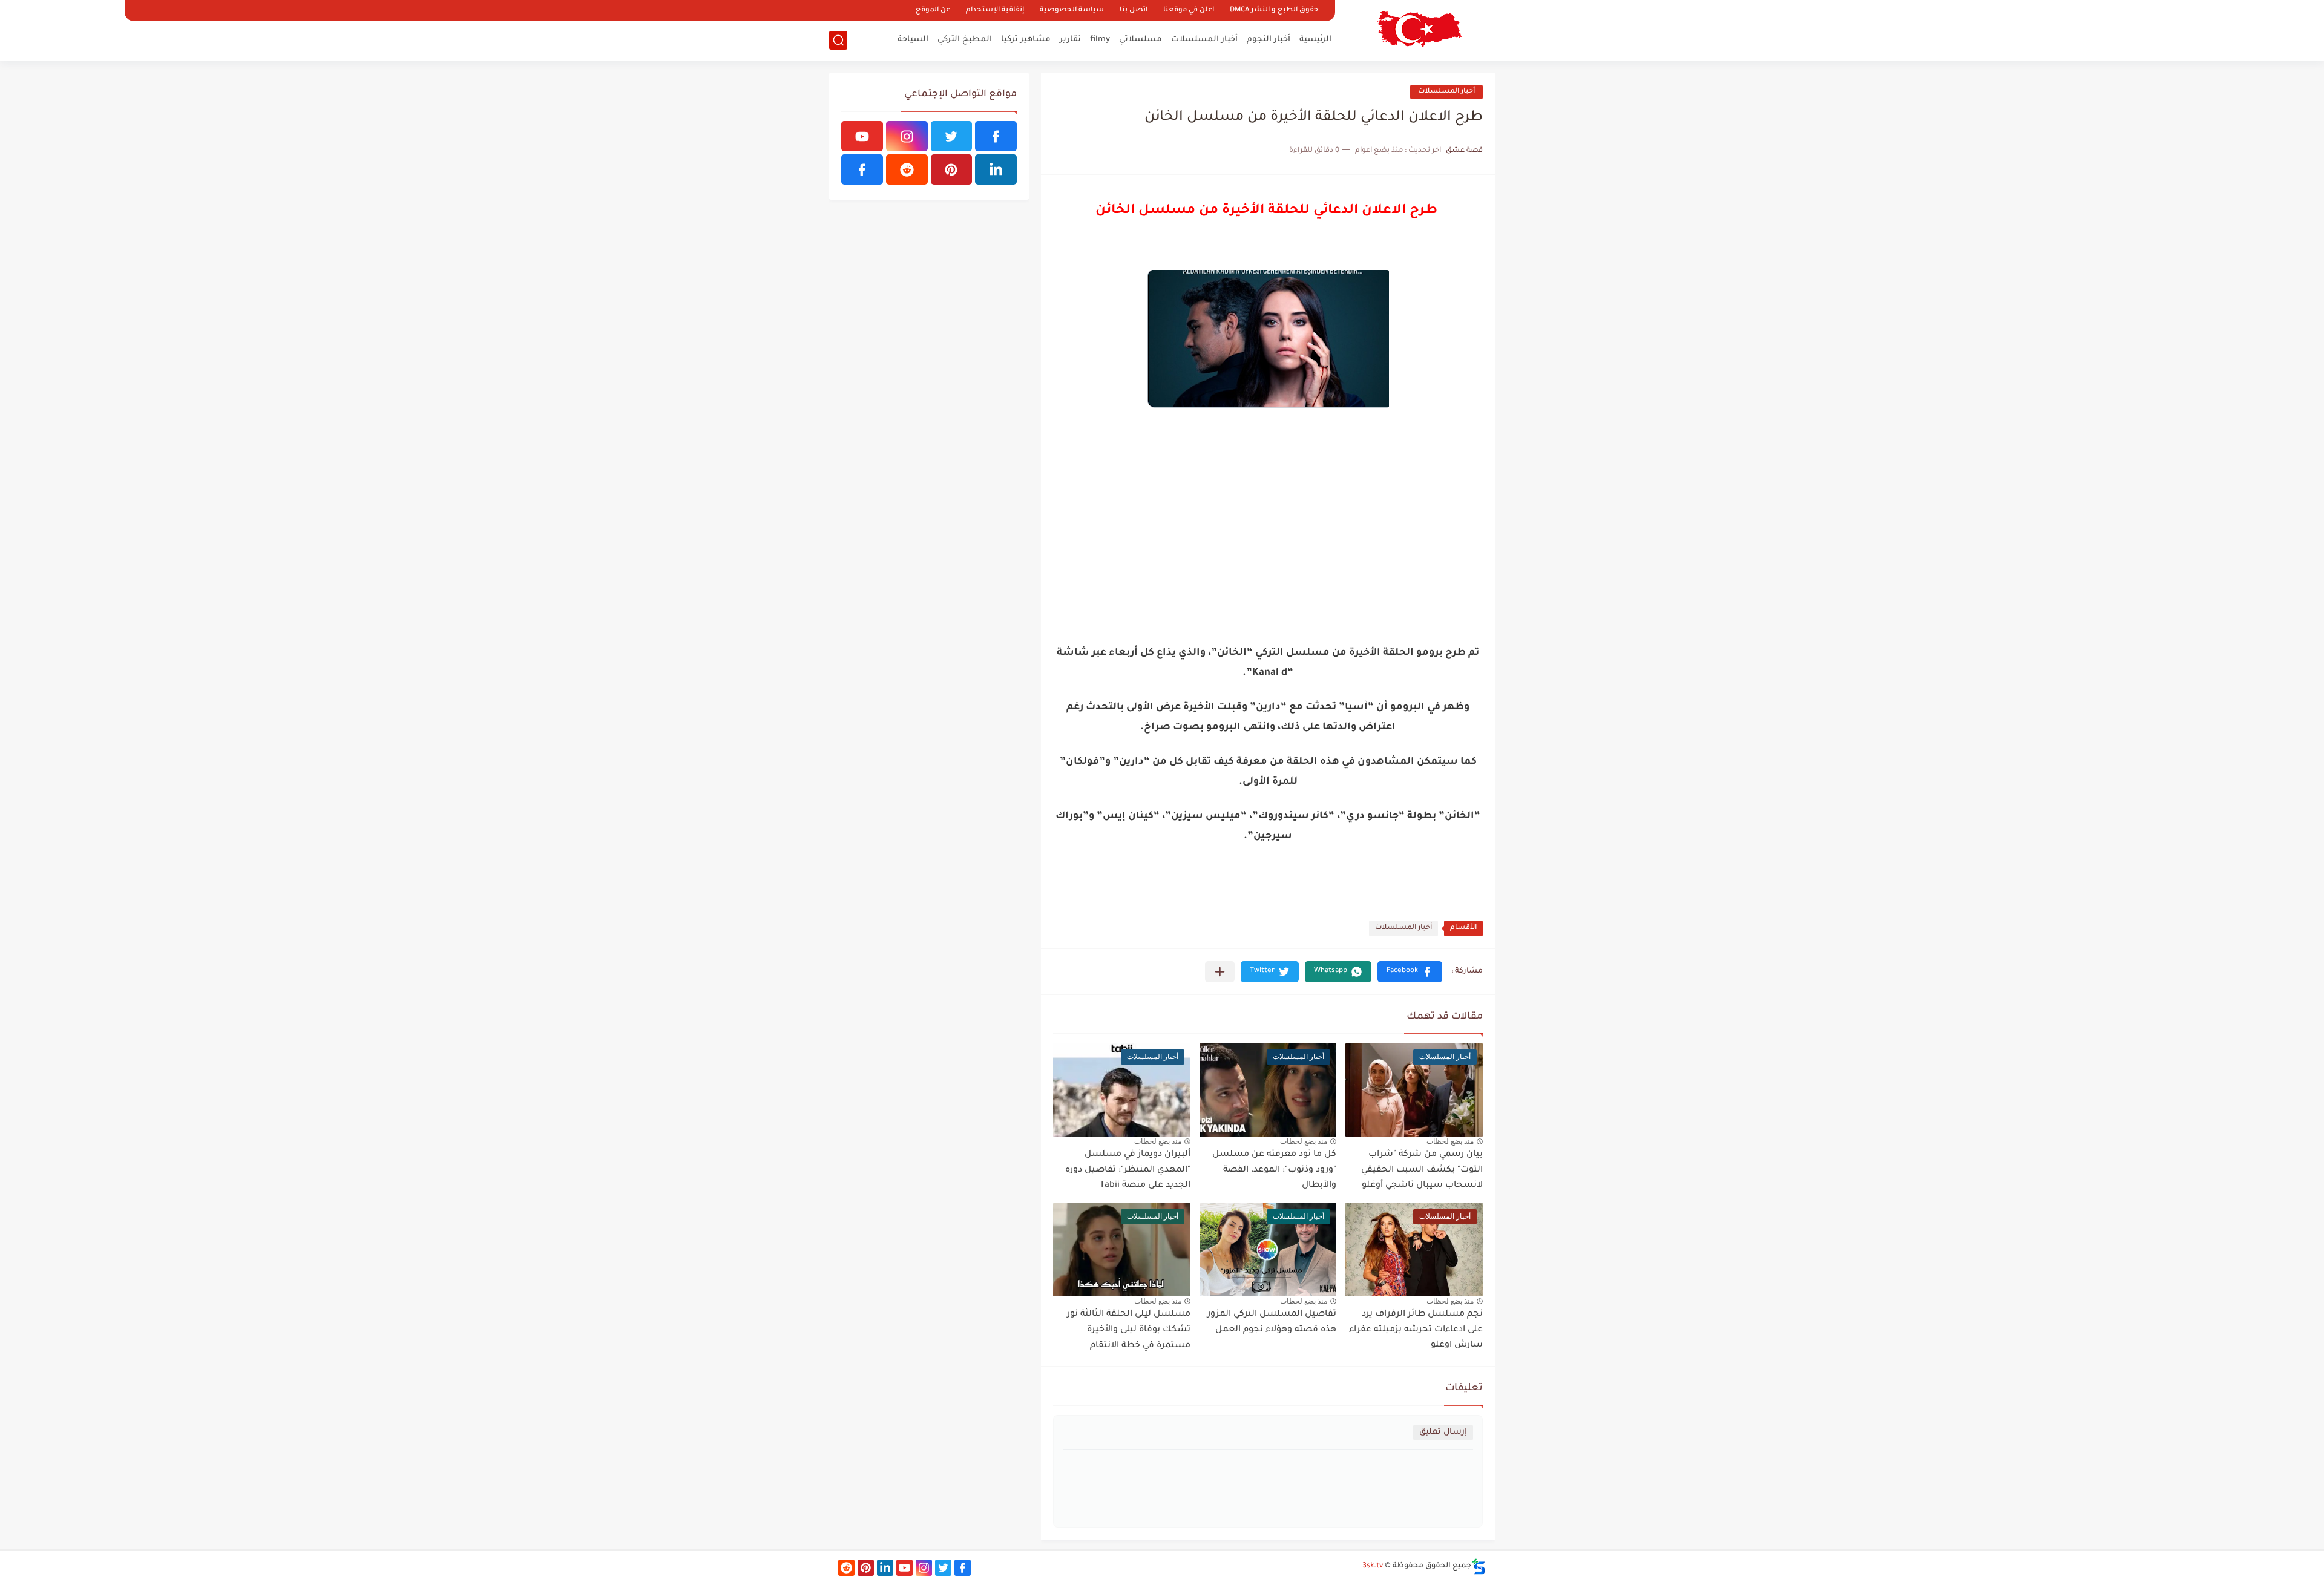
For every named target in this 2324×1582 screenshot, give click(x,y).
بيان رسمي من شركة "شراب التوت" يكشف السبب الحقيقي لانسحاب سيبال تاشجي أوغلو (1422, 1170)
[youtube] (862, 136)
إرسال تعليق (1443, 1432)
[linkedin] (996, 169)
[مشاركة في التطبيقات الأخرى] (1220, 972)
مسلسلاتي (1141, 40)
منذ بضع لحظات (1450, 1141)
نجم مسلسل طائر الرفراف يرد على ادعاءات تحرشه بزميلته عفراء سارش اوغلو (1416, 1330)
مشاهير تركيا (1026, 40)
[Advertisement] (1268, 544)
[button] (1410, 972)
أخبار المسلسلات (1204, 40)
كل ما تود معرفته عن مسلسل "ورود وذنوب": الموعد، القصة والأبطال (1274, 1170)
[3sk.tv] (1419, 29)
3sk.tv (1373, 1566)
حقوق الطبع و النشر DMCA (1274, 11)
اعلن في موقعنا (1189, 11)
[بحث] (838, 40)
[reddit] (907, 169)
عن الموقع (933, 11)
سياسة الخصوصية (1072, 11)
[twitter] (952, 136)
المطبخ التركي (965, 40)
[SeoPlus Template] (1479, 1567)
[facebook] (996, 136)
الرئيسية (1315, 40)
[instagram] (907, 136)
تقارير (1070, 40)
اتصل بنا (1134, 11)
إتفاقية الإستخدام (995, 11)
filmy (1100, 40)
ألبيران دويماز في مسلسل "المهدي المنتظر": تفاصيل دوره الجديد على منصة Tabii (1128, 1170)
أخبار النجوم (1269, 40)
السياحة (913, 40)
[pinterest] (952, 169)
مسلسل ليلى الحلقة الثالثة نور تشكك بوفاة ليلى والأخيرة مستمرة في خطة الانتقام (1129, 1330)
